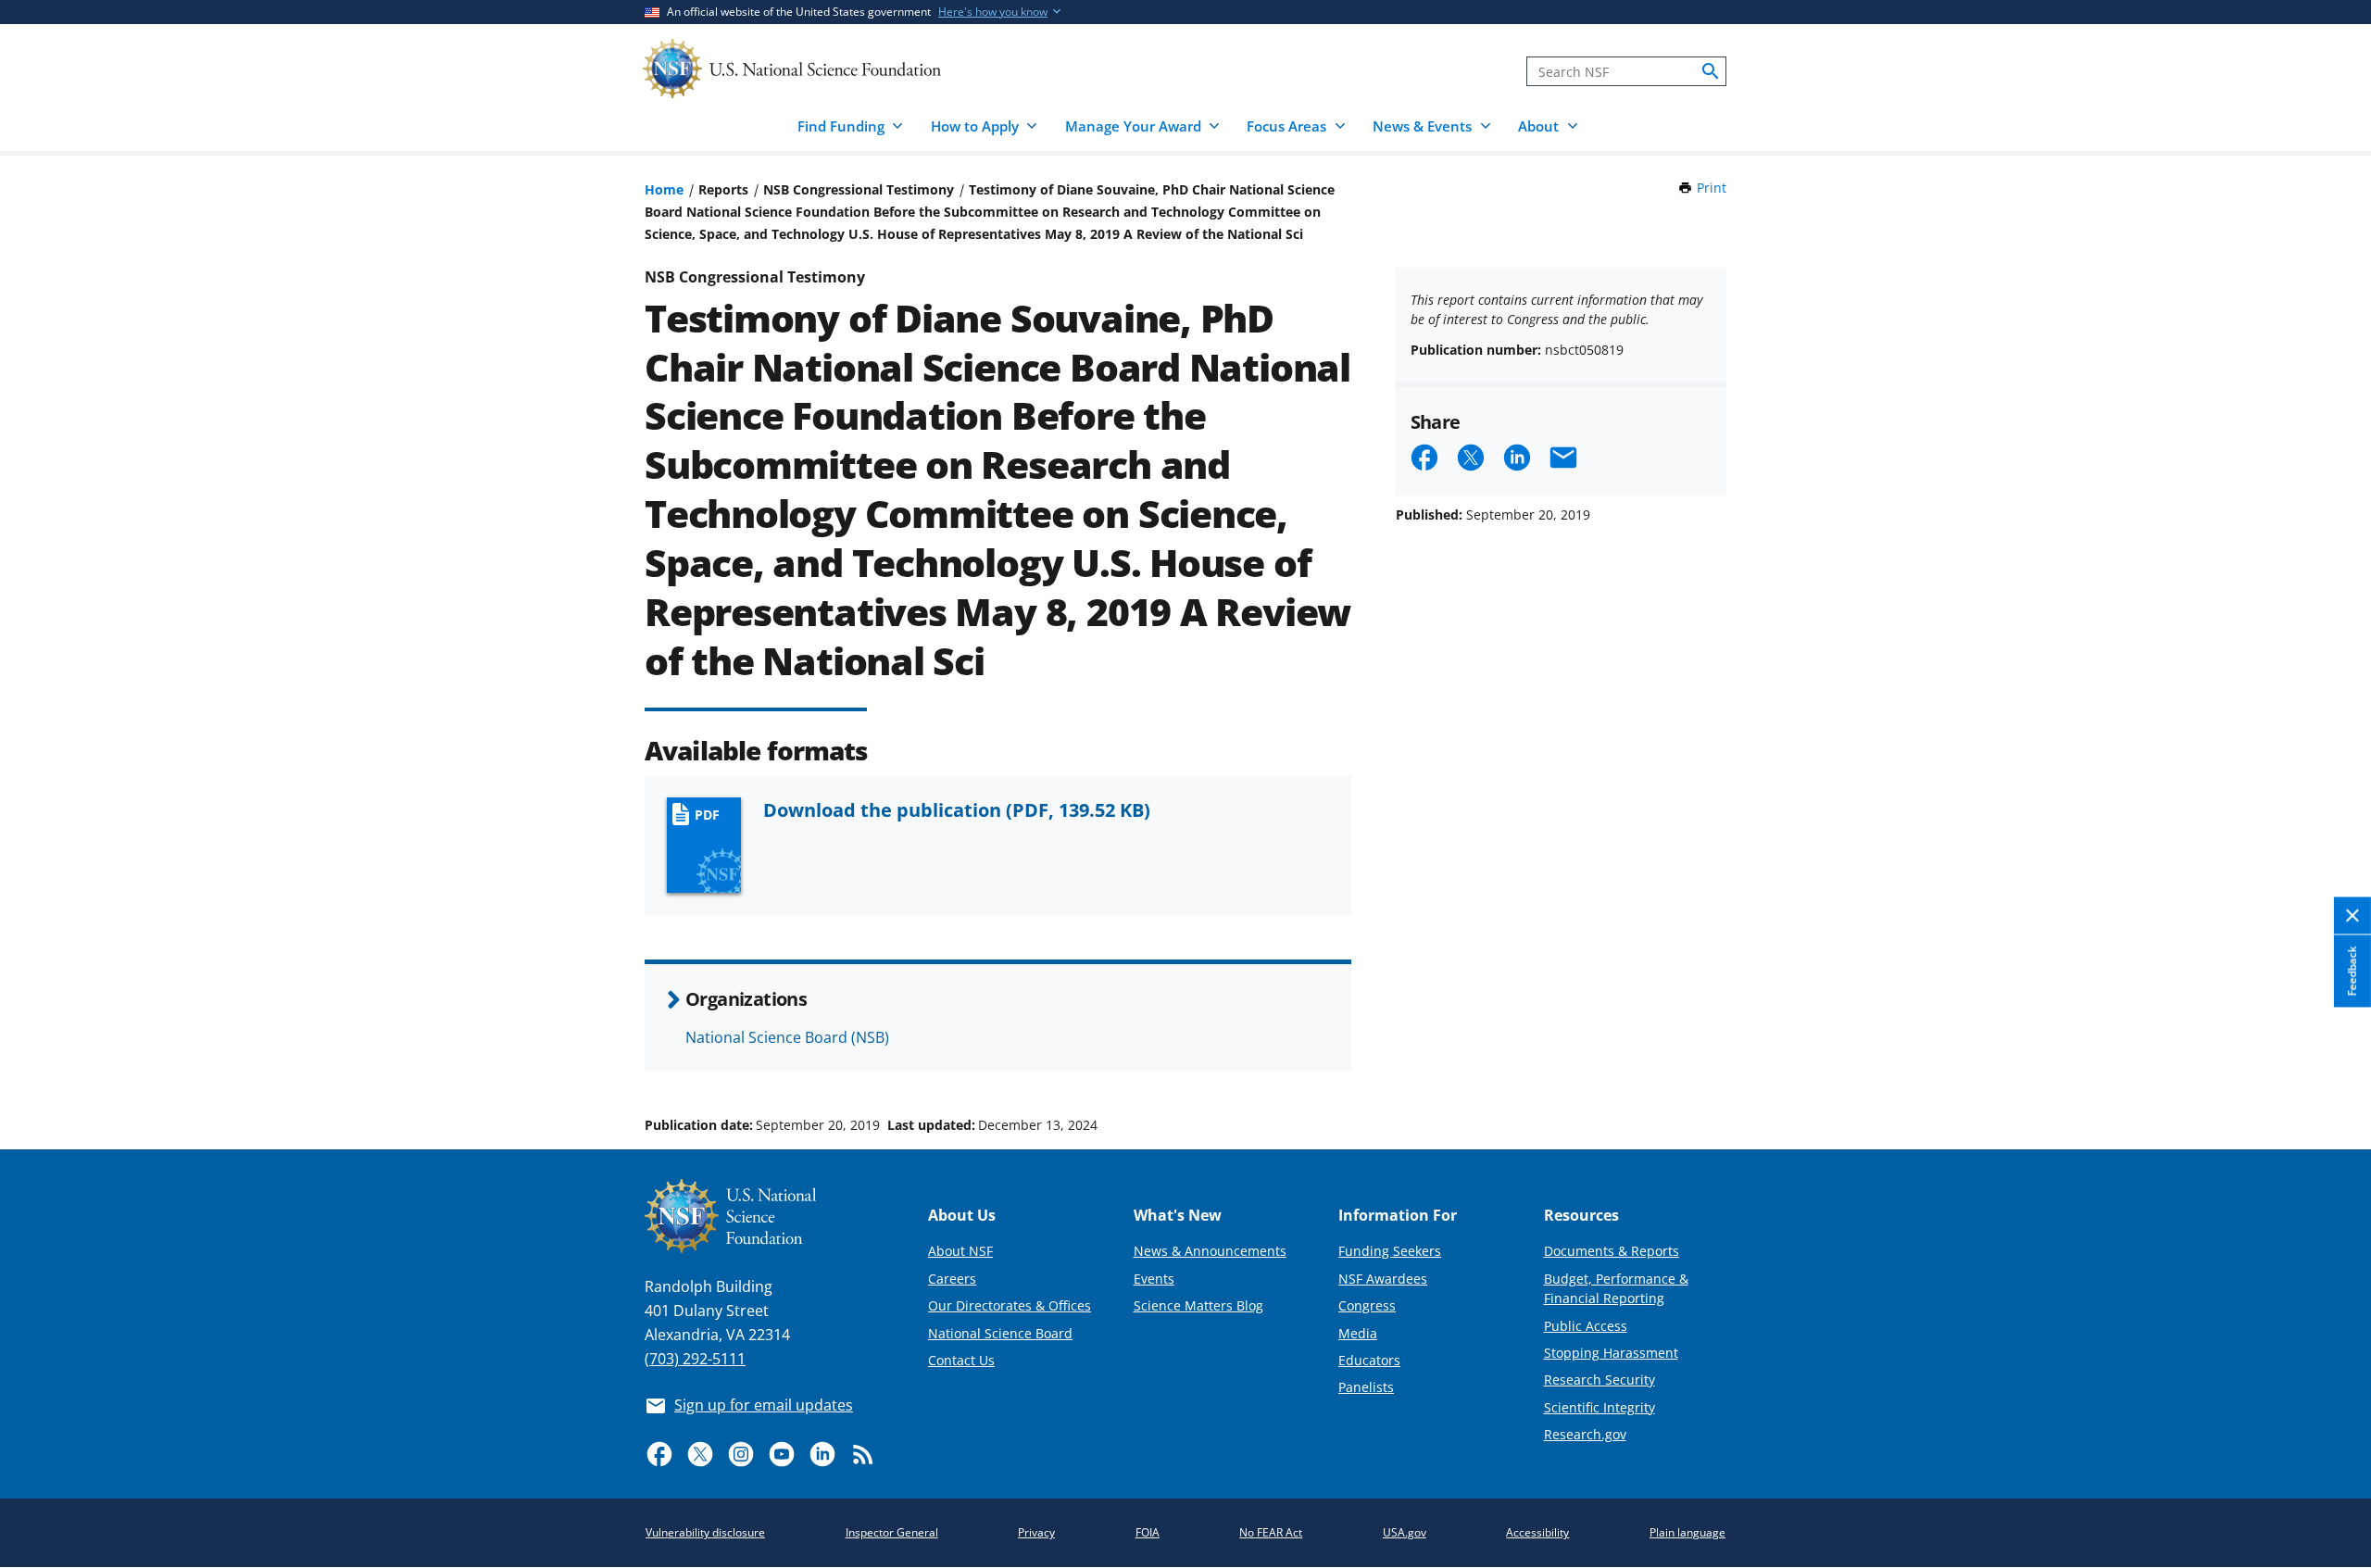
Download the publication (957, 809)
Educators (1369, 1360)
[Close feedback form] (2352, 916)
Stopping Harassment (1611, 1353)
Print (1712, 188)
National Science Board (1000, 1333)
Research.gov (1585, 1434)
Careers (952, 1279)
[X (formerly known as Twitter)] (700, 1454)
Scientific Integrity (1599, 1407)
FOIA (1148, 1532)
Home (664, 189)
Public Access (1586, 1326)
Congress (1367, 1305)
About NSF (960, 1251)
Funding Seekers (1390, 1251)
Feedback (2352, 972)
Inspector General (892, 1532)
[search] (1711, 71)
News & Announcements (1210, 1251)
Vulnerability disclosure (705, 1532)
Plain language (1687, 1532)
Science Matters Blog (1198, 1305)
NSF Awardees (1383, 1279)
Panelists (1366, 1387)
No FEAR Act (1271, 1532)
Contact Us (961, 1360)
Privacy (1036, 1532)
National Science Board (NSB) (787, 1037)
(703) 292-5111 (695, 1359)
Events (1154, 1279)
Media (1358, 1333)
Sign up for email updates (764, 1405)
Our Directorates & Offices (1010, 1305)
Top (2331, 1055)
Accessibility (1537, 1532)
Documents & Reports (1612, 1251)
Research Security (1599, 1380)
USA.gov (1405, 1532)
